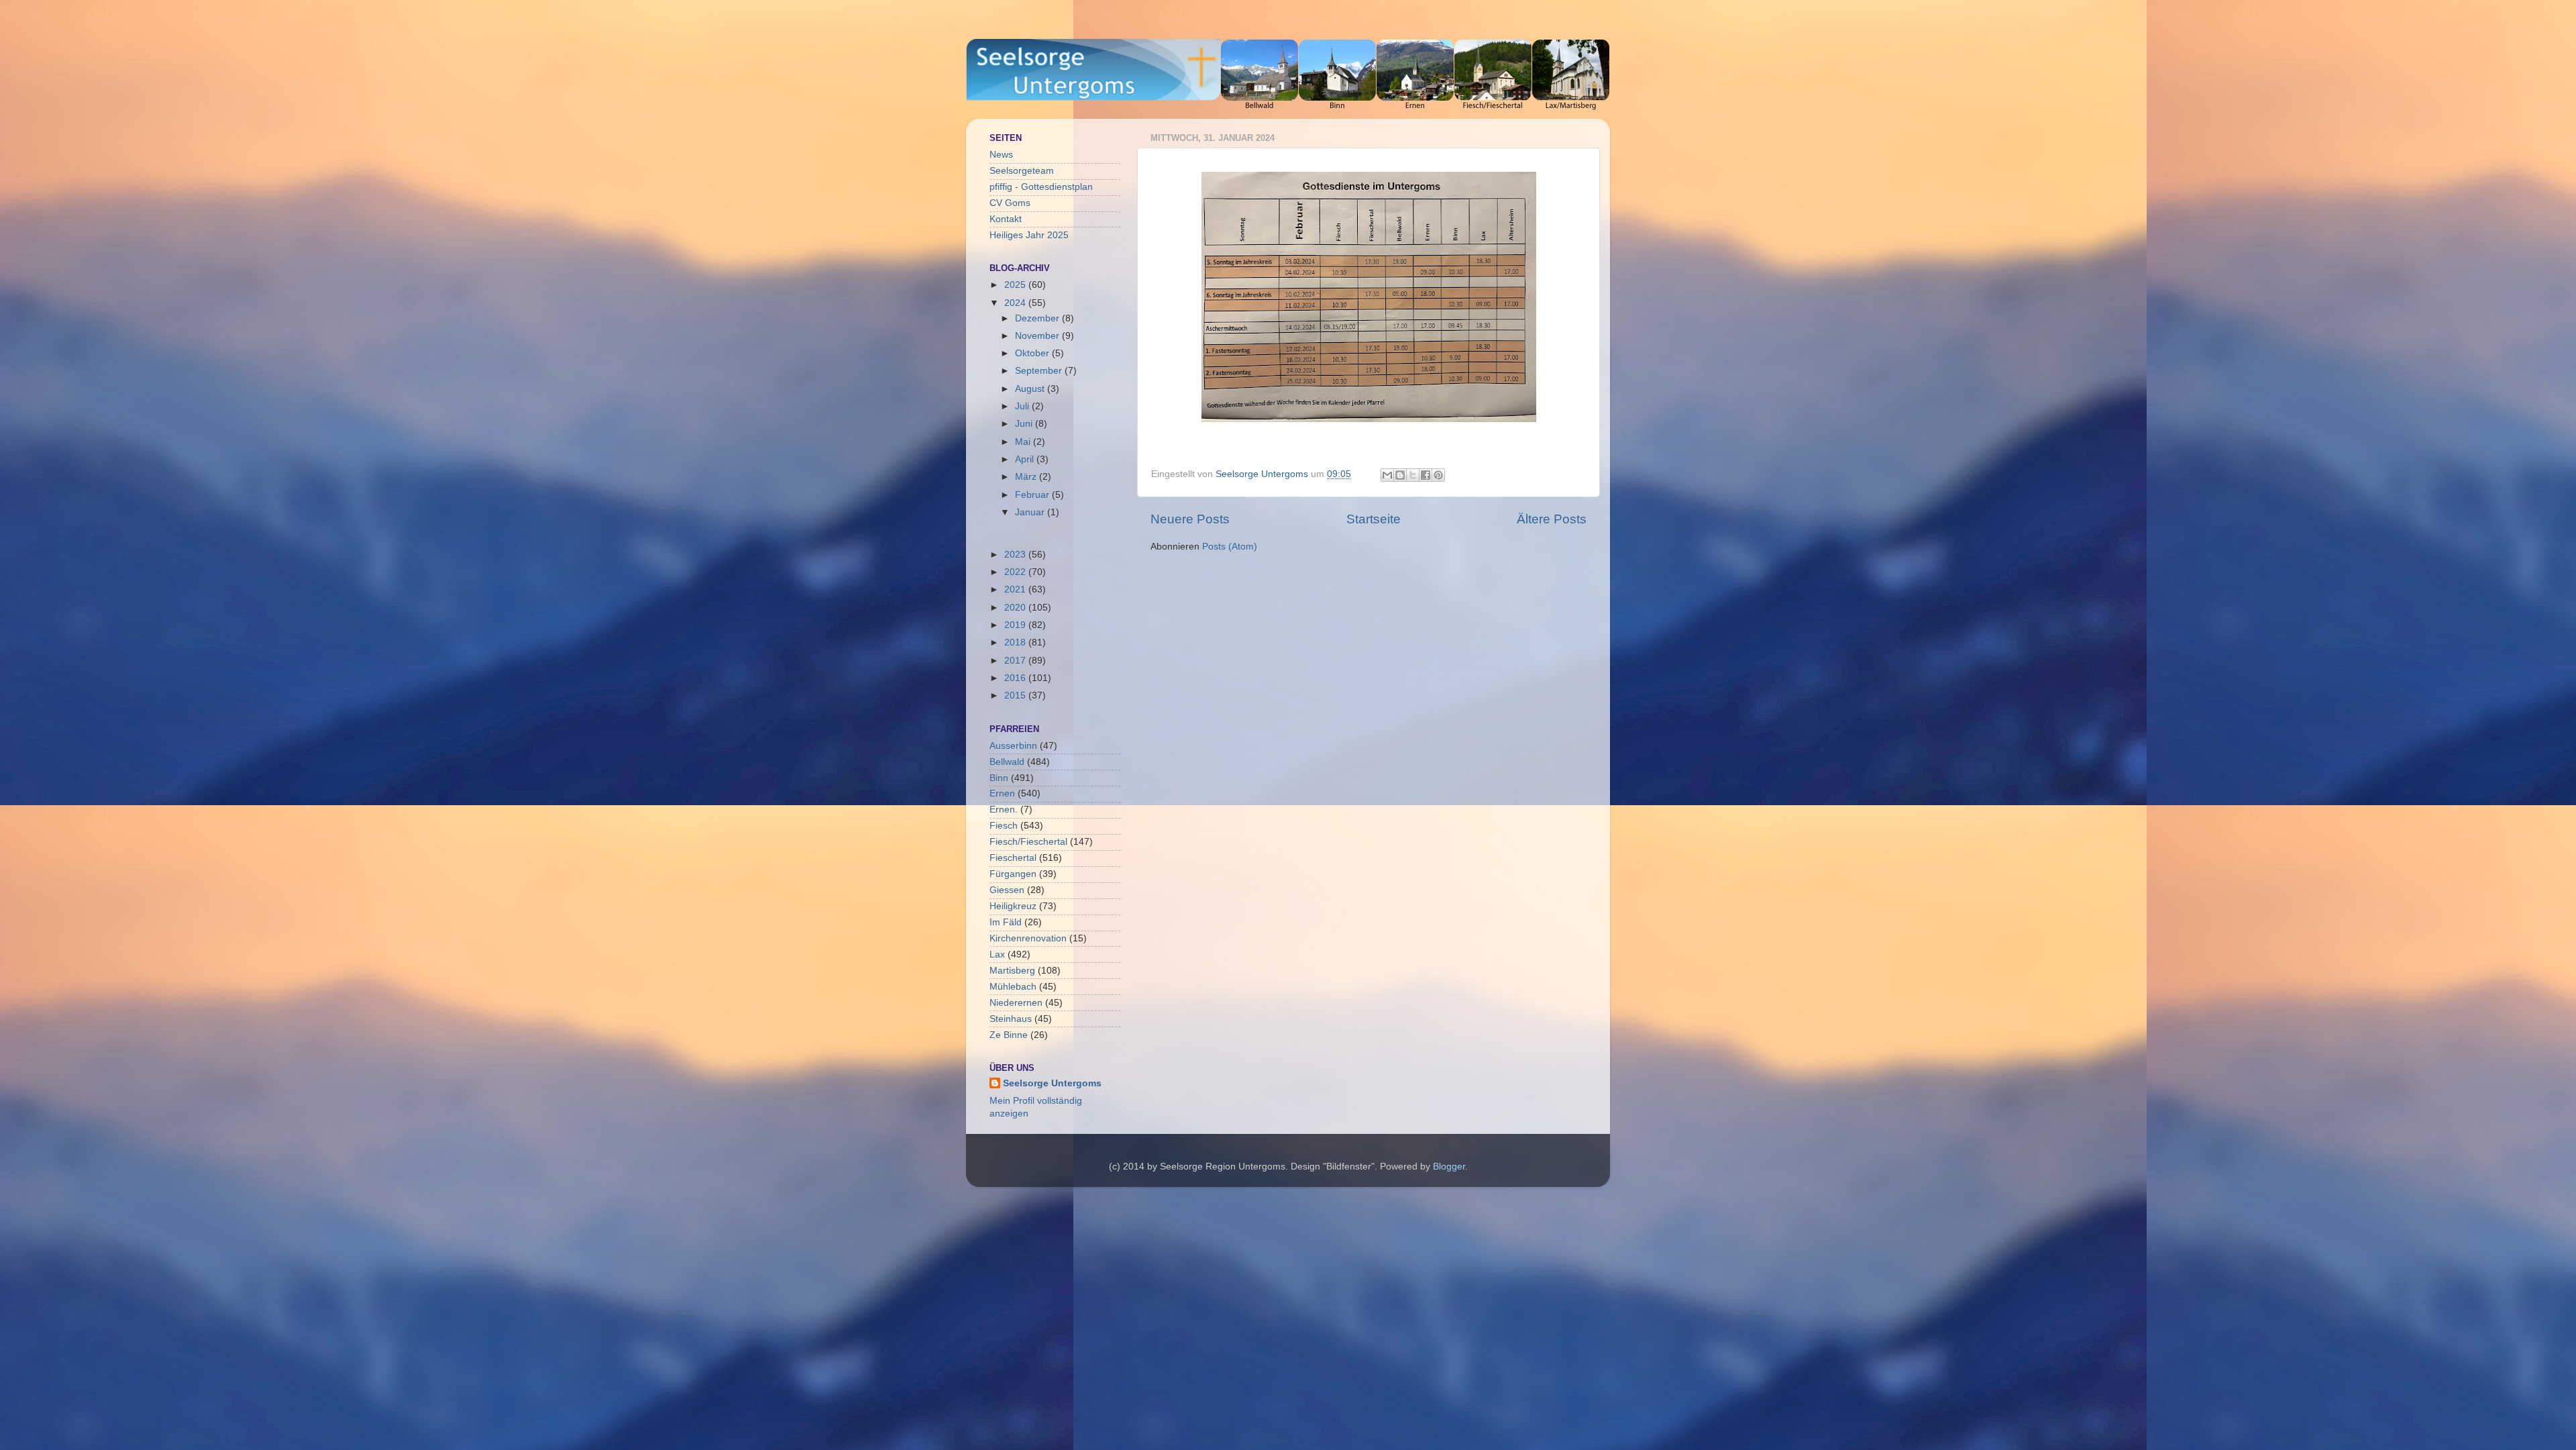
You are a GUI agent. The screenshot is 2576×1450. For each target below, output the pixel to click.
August (1031, 389)
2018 (1016, 642)
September (1040, 371)
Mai (1024, 442)
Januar (1031, 512)
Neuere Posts (1190, 519)
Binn (999, 778)
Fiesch (1004, 826)
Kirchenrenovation (1028, 938)
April (1026, 459)
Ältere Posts (1552, 519)
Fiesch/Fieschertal (1028, 842)
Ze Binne (1009, 1035)
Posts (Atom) (1230, 547)
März (1027, 477)
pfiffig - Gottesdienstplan (1041, 187)
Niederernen (1016, 1003)
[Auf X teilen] (1413, 475)
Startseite (1374, 519)
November (1038, 336)
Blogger (1449, 1167)
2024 (1016, 303)
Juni (1025, 424)
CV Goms (1010, 203)
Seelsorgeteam (1022, 171)
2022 (1016, 572)
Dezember (1038, 318)
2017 (1016, 661)
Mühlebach (1013, 987)
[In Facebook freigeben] (1426, 475)
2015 (1016, 695)
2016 (1016, 678)
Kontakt (1006, 219)
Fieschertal (1013, 858)
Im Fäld (1006, 922)
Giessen (1007, 890)
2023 (1016, 555)
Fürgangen (1013, 874)
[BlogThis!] (1400, 475)
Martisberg (1012, 971)
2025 (1016, 285)
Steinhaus (1011, 1019)
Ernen (1002, 793)
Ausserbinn (1013, 746)
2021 (1016, 589)
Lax (997, 954)
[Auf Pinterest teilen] (1438, 475)
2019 (1016, 625)
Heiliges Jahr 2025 (1029, 235)
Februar (1033, 495)
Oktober (1033, 353)
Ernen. (1004, 810)
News (1001, 155)
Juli (1023, 406)
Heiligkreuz (1013, 906)
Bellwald (1007, 762)
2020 (1016, 608)
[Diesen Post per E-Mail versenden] (1387, 475)
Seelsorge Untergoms (1052, 1083)
